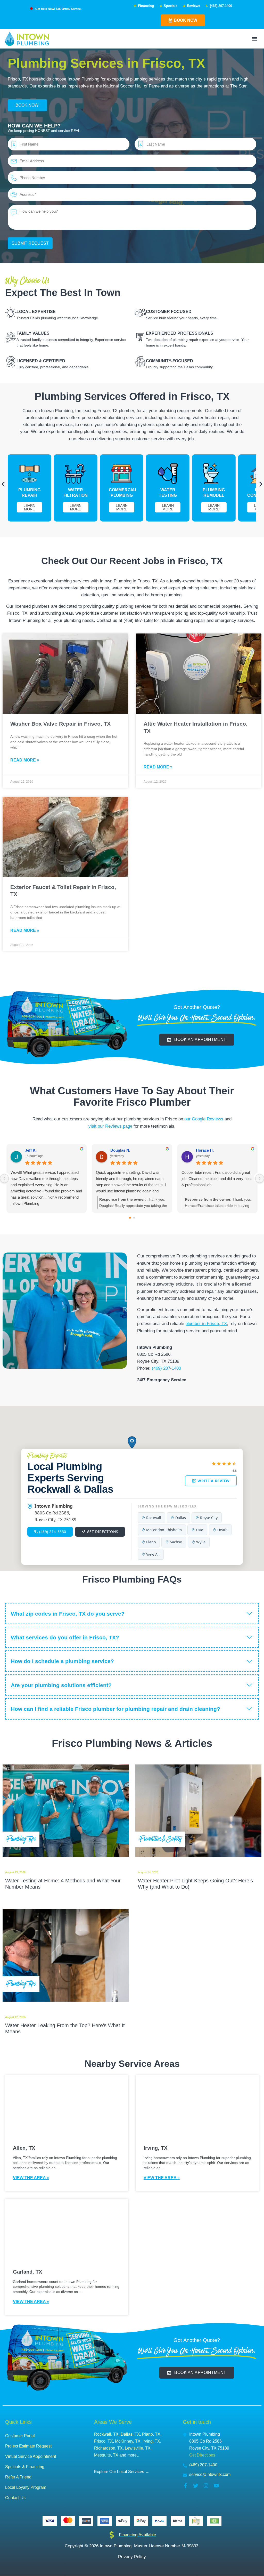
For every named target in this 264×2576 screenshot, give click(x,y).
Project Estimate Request (28, 2446)
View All (153, 1554)
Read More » (25, 760)
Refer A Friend (18, 2477)
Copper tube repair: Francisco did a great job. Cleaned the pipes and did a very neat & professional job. (217, 1179)
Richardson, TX (108, 2448)
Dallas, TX (130, 2434)
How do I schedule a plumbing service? (62, 1661)
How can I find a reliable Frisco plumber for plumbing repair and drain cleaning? (115, 1709)
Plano (151, 1542)
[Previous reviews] (4, 1178)
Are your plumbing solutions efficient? (61, 1685)
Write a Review (214, 1481)
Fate (200, 1530)
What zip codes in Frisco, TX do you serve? (68, 1614)
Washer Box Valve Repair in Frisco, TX (60, 724)
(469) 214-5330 (53, 1532)
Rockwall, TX (106, 2434)
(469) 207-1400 (166, 1368)
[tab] (132, 1614)
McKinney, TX (128, 2441)
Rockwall (154, 1518)
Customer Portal (20, 2436)
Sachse (176, 1542)
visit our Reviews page (110, 1126)
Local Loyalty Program (26, 2487)
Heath (222, 1530)
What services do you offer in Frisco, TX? (65, 1637)
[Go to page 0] (130, 1218)
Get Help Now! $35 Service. (58, 9)
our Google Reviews (204, 1119)
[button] (255, 39)
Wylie (201, 1542)
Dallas (181, 1518)
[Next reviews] (260, 1178)
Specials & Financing (25, 2467)
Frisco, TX (104, 2441)
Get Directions (103, 1532)
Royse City (209, 1518)
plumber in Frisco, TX (206, 1324)
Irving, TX (151, 2441)
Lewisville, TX (138, 2448)
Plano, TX (151, 2434)
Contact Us (15, 2498)
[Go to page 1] (134, 1218)
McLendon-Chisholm (164, 1530)
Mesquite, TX (106, 2455)
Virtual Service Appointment (31, 2456)
